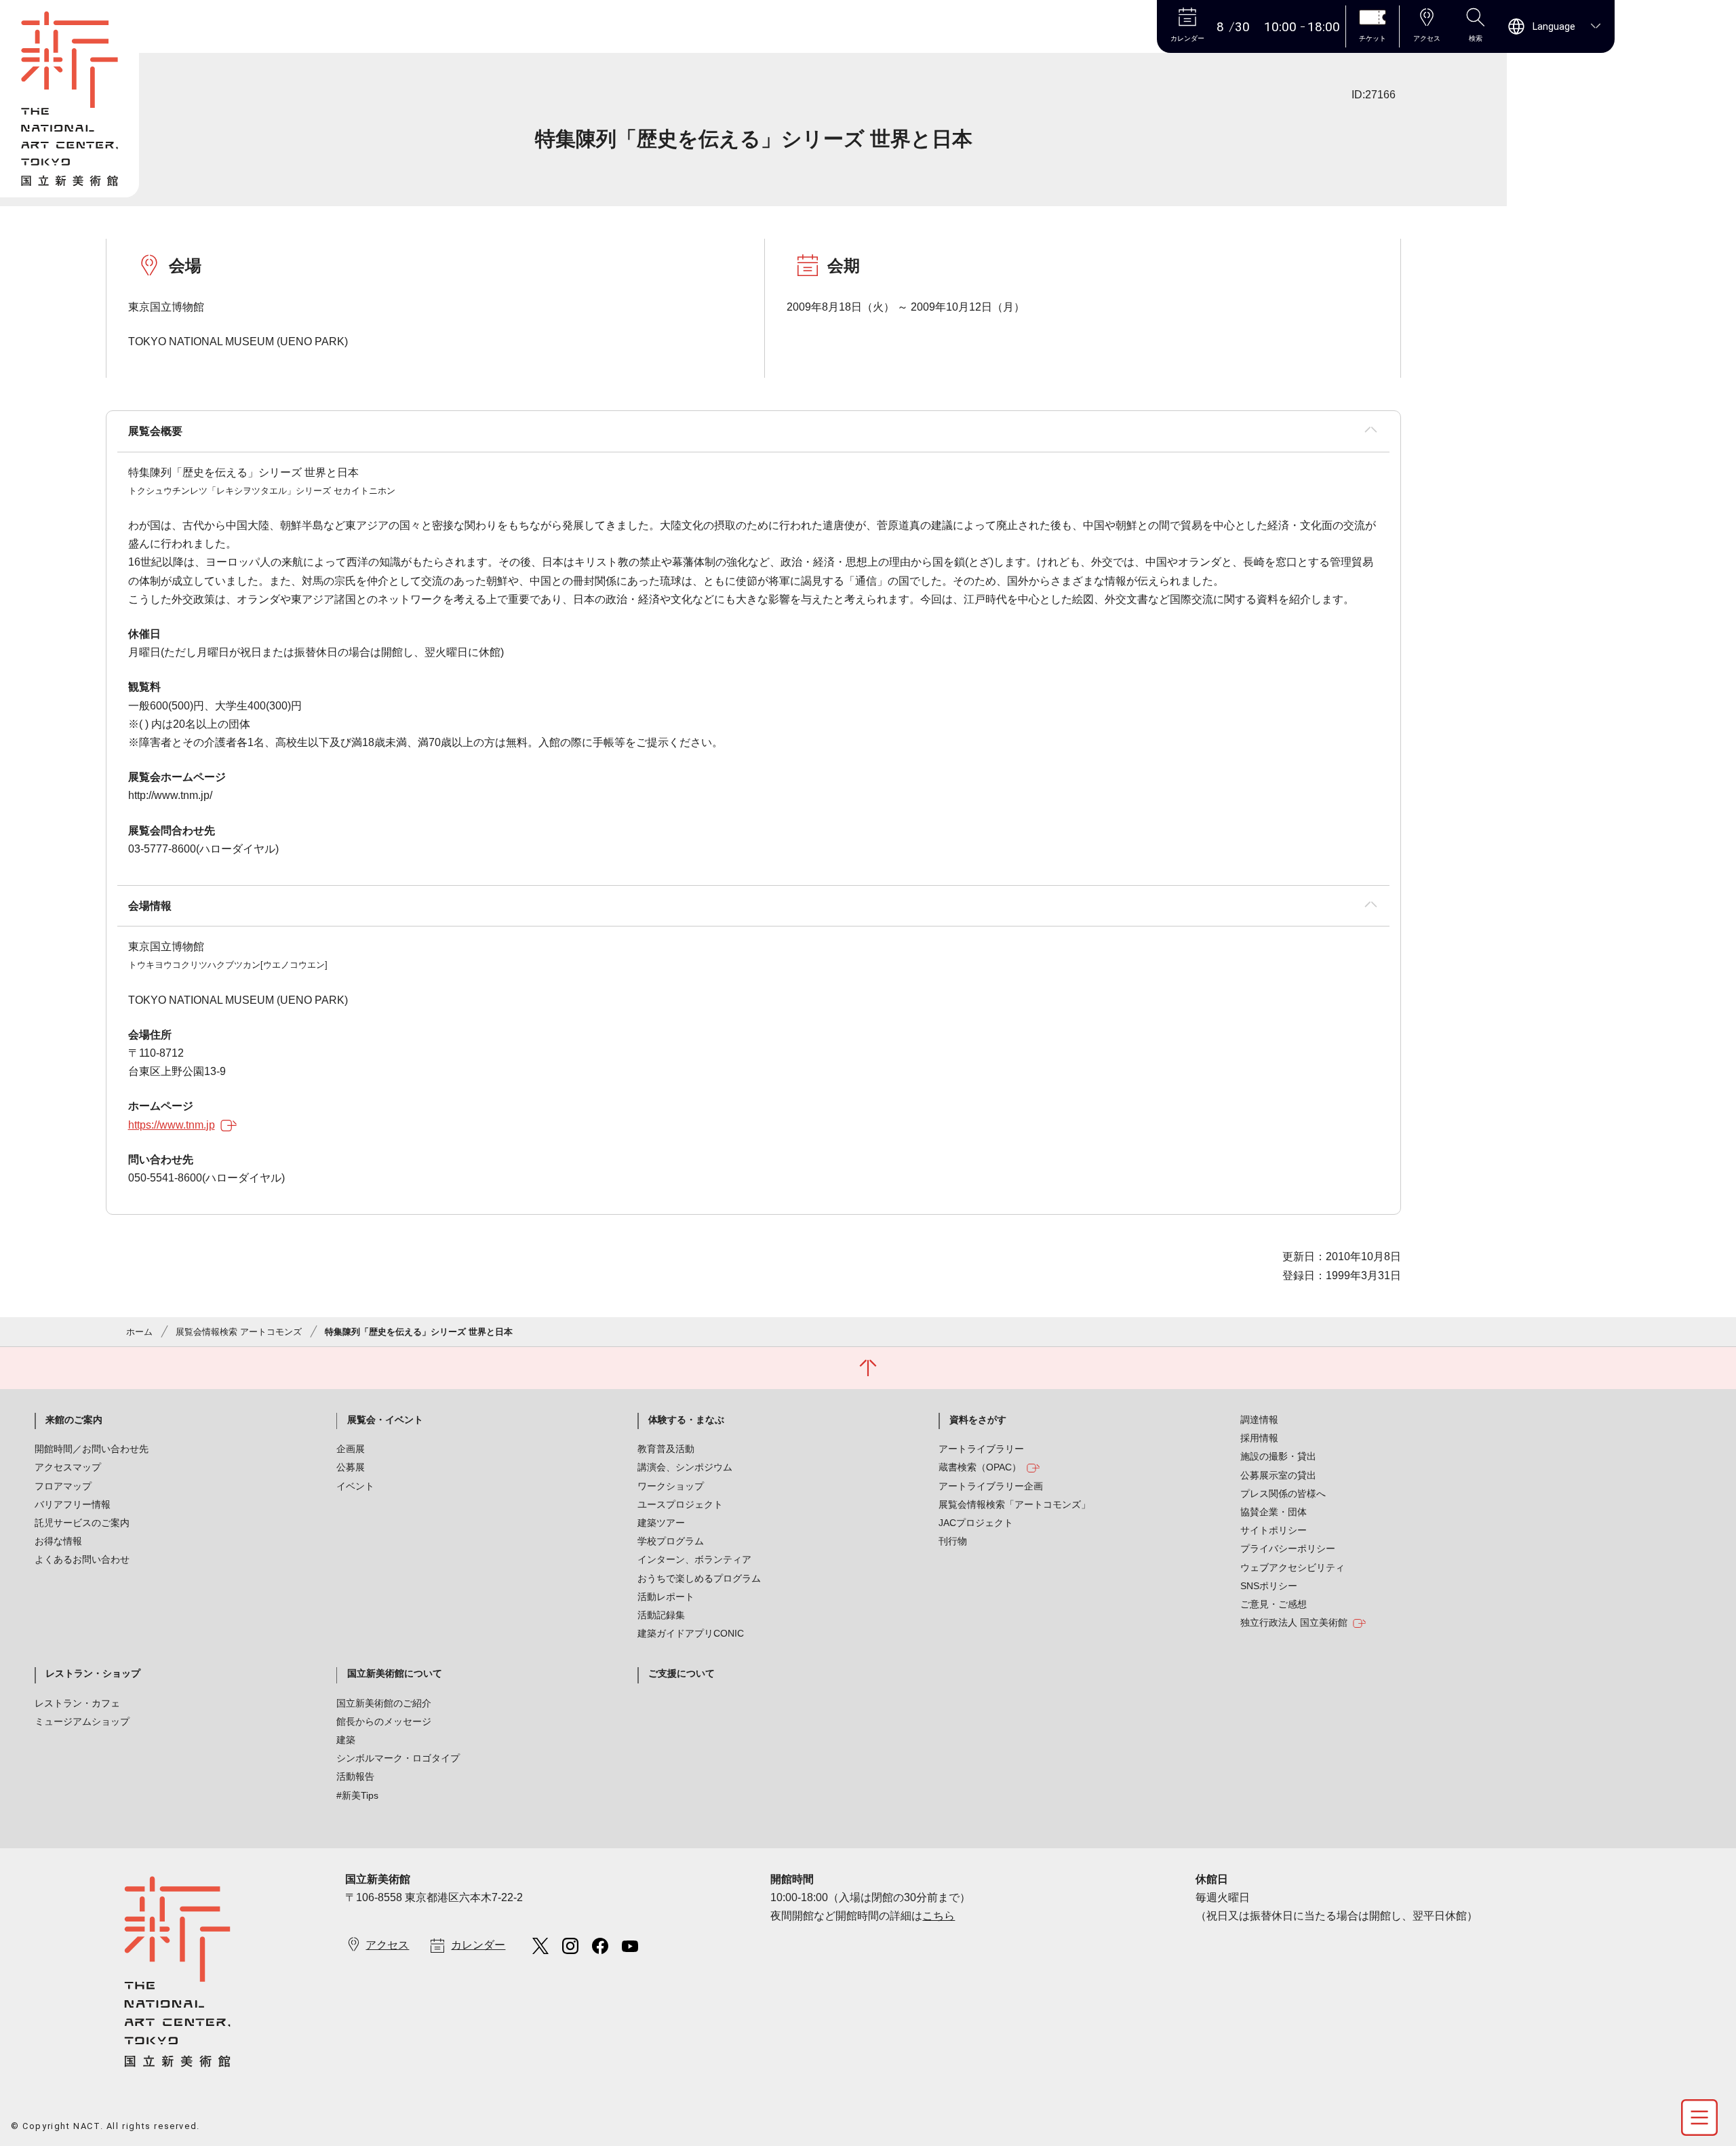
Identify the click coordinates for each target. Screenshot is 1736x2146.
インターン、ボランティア (694, 1559)
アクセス (387, 1945)
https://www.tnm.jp (172, 1125)
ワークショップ (671, 1486)
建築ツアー (661, 1523)
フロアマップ (63, 1486)
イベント (355, 1486)
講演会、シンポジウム (685, 1467)
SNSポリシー (1269, 1586)
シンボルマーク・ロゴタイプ (398, 1758)
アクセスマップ (68, 1467)
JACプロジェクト (976, 1523)
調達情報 (1259, 1420)
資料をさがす (978, 1420)
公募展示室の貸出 (1278, 1475)
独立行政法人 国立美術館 (1294, 1622)
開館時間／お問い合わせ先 (92, 1449)
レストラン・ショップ (93, 1673)
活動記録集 (661, 1615)
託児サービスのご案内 (82, 1523)
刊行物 (953, 1541)
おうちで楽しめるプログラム (699, 1578)
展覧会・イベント (385, 1420)
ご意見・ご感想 (1274, 1604)
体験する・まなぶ (686, 1420)
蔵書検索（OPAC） (980, 1467)
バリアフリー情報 (73, 1504)
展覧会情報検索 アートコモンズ (239, 1332)
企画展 (351, 1449)
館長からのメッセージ (384, 1721)
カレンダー (478, 1945)
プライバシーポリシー (1288, 1548)
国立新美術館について (395, 1673)
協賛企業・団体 (1274, 1512)
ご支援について (682, 1673)
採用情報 (1259, 1438)
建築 (346, 1740)
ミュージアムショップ (82, 1721)
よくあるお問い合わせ (82, 1559)
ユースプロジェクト (680, 1504)
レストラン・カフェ (77, 1703)
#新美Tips (357, 1795)
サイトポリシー (1274, 1530)
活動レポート (666, 1597)
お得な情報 (58, 1541)
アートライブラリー (981, 1449)
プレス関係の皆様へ (1283, 1494)
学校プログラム (671, 1541)
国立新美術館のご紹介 (384, 1703)
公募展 (351, 1467)
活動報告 (355, 1776)
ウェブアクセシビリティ (1293, 1567)
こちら (939, 1916)
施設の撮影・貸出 (1278, 1456)
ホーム (139, 1332)
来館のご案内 (74, 1420)
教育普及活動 (666, 1449)
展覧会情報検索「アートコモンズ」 (1014, 1504)
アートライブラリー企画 (991, 1486)
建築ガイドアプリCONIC (691, 1633)
